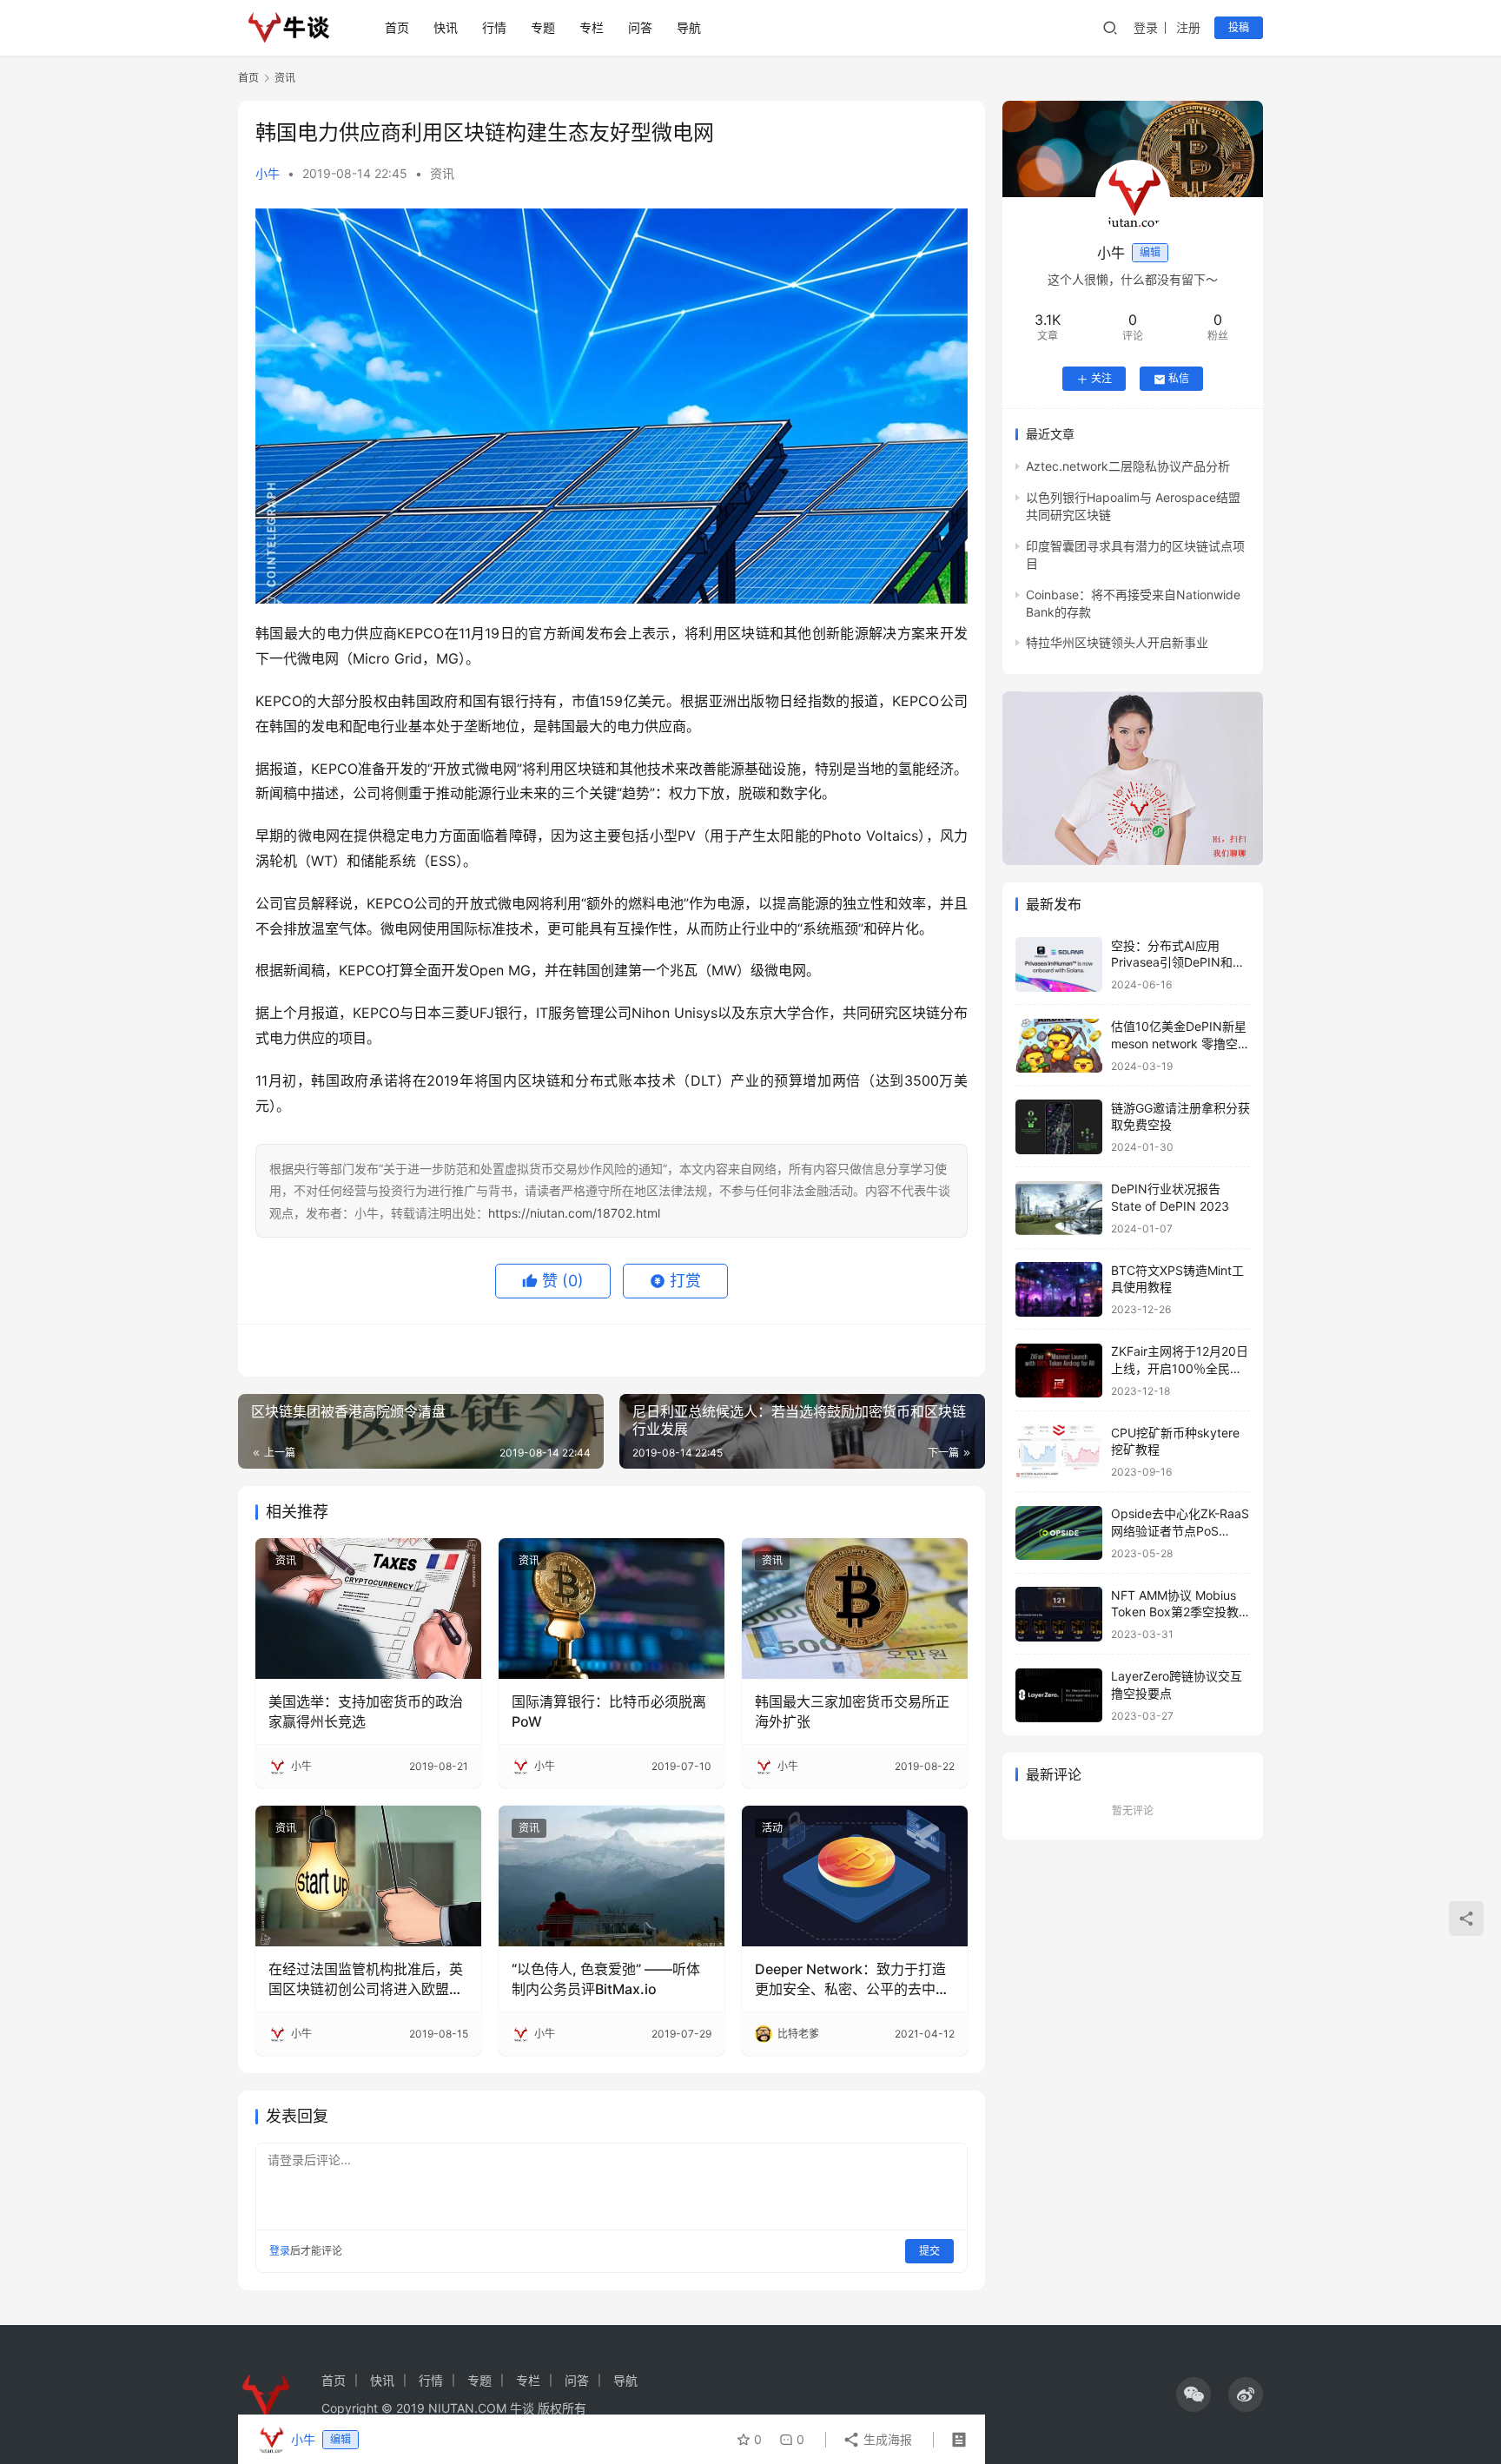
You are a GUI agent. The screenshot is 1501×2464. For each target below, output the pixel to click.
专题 (543, 27)
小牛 (268, 173)
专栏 (592, 27)
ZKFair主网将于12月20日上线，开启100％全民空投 (1180, 1369)
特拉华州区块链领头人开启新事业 (1117, 643)
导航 (689, 27)
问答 (640, 27)
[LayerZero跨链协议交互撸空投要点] (1059, 1696)
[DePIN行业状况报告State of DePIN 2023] (1059, 1209)
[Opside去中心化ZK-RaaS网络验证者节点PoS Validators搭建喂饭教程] (1059, 1533)
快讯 (446, 27)
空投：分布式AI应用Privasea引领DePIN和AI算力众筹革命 (1177, 962)
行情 (494, 27)
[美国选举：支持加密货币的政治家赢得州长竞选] (368, 1609)
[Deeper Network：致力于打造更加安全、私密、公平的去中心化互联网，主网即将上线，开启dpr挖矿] (855, 1876)
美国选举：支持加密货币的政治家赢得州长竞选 (366, 1711)
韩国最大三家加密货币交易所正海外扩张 (852, 1711)
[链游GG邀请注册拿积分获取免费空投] (1059, 1127)
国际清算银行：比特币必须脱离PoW (609, 1711)
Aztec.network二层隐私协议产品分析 (1128, 467)
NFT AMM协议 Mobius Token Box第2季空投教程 (1175, 1612)
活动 (772, 1828)
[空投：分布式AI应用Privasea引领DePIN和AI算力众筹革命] (1059, 964)
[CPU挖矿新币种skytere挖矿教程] (1059, 1452)
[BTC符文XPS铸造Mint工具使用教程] (1059, 1289)
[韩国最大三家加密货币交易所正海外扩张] (855, 1609)
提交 (929, 2251)
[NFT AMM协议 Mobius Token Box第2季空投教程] (1059, 1614)
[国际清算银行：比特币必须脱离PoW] (612, 1609)
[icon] (1194, 2395)
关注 (1101, 379)
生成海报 (886, 2439)
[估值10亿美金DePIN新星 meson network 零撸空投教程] (1059, 1046)
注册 (1188, 27)
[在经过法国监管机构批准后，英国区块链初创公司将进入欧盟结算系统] (368, 1876)
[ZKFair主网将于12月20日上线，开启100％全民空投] (1059, 1371)
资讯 (442, 173)
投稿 (1239, 27)
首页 (397, 27)
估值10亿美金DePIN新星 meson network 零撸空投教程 (1180, 1044)
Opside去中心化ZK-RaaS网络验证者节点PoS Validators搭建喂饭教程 (1180, 1531)
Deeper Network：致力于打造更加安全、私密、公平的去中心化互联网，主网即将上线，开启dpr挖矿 (852, 1979)
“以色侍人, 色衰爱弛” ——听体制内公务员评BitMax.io (606, 1978)
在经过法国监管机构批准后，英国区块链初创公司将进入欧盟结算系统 (366, 1979)
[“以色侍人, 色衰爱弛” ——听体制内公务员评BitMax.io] (612, 1876)
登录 (1146, 27)
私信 (1179, 379)
